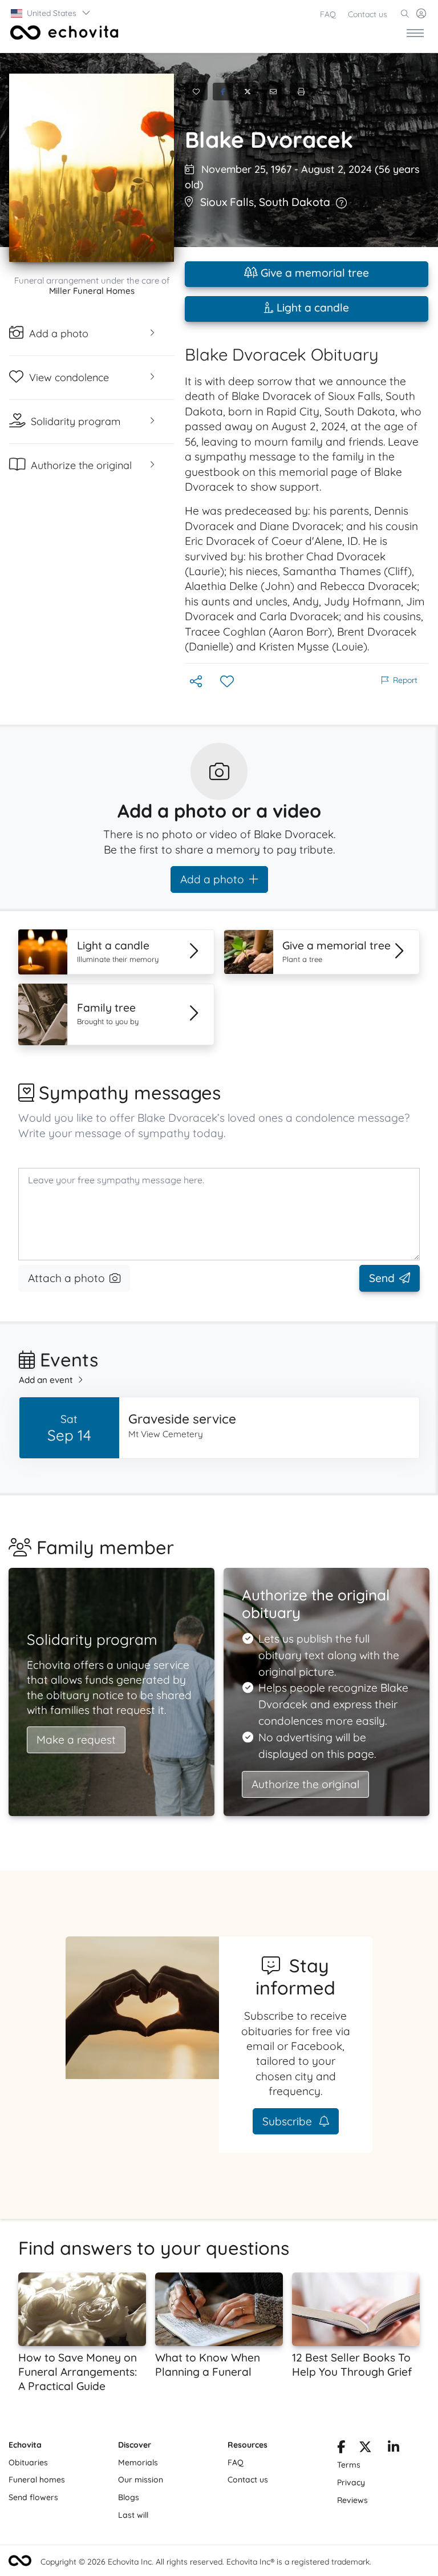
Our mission (141, 2480)
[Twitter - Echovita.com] (365, 2449)
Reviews (352, 2500)
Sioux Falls (227, 202)
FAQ (328, 14)
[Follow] (228, 682)
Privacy (351, 2482)
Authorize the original (305, 1784)
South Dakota (295, 202)
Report (405, 680)
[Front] (62, 33)
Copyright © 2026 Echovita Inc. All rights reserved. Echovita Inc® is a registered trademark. (206, 2562)
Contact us (368, 14)
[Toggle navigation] (415, 33)
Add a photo (212, 879)
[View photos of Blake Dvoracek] (92, 168)
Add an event (46, 1380)
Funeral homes (37, 2480)
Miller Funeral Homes (92, 291)
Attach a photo (66, 1278)
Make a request (76, 1740)
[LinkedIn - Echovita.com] (394, 2449)
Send (382, 1278)
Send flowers (33, 2497)
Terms (349, 2465)
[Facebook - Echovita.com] (341, 2449)
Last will (133, 2515)
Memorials (138, 2462)
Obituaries (28, 2462)
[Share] (197, 682)
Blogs (129, 2497)
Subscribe (289, 2121)
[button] (51, 13)
